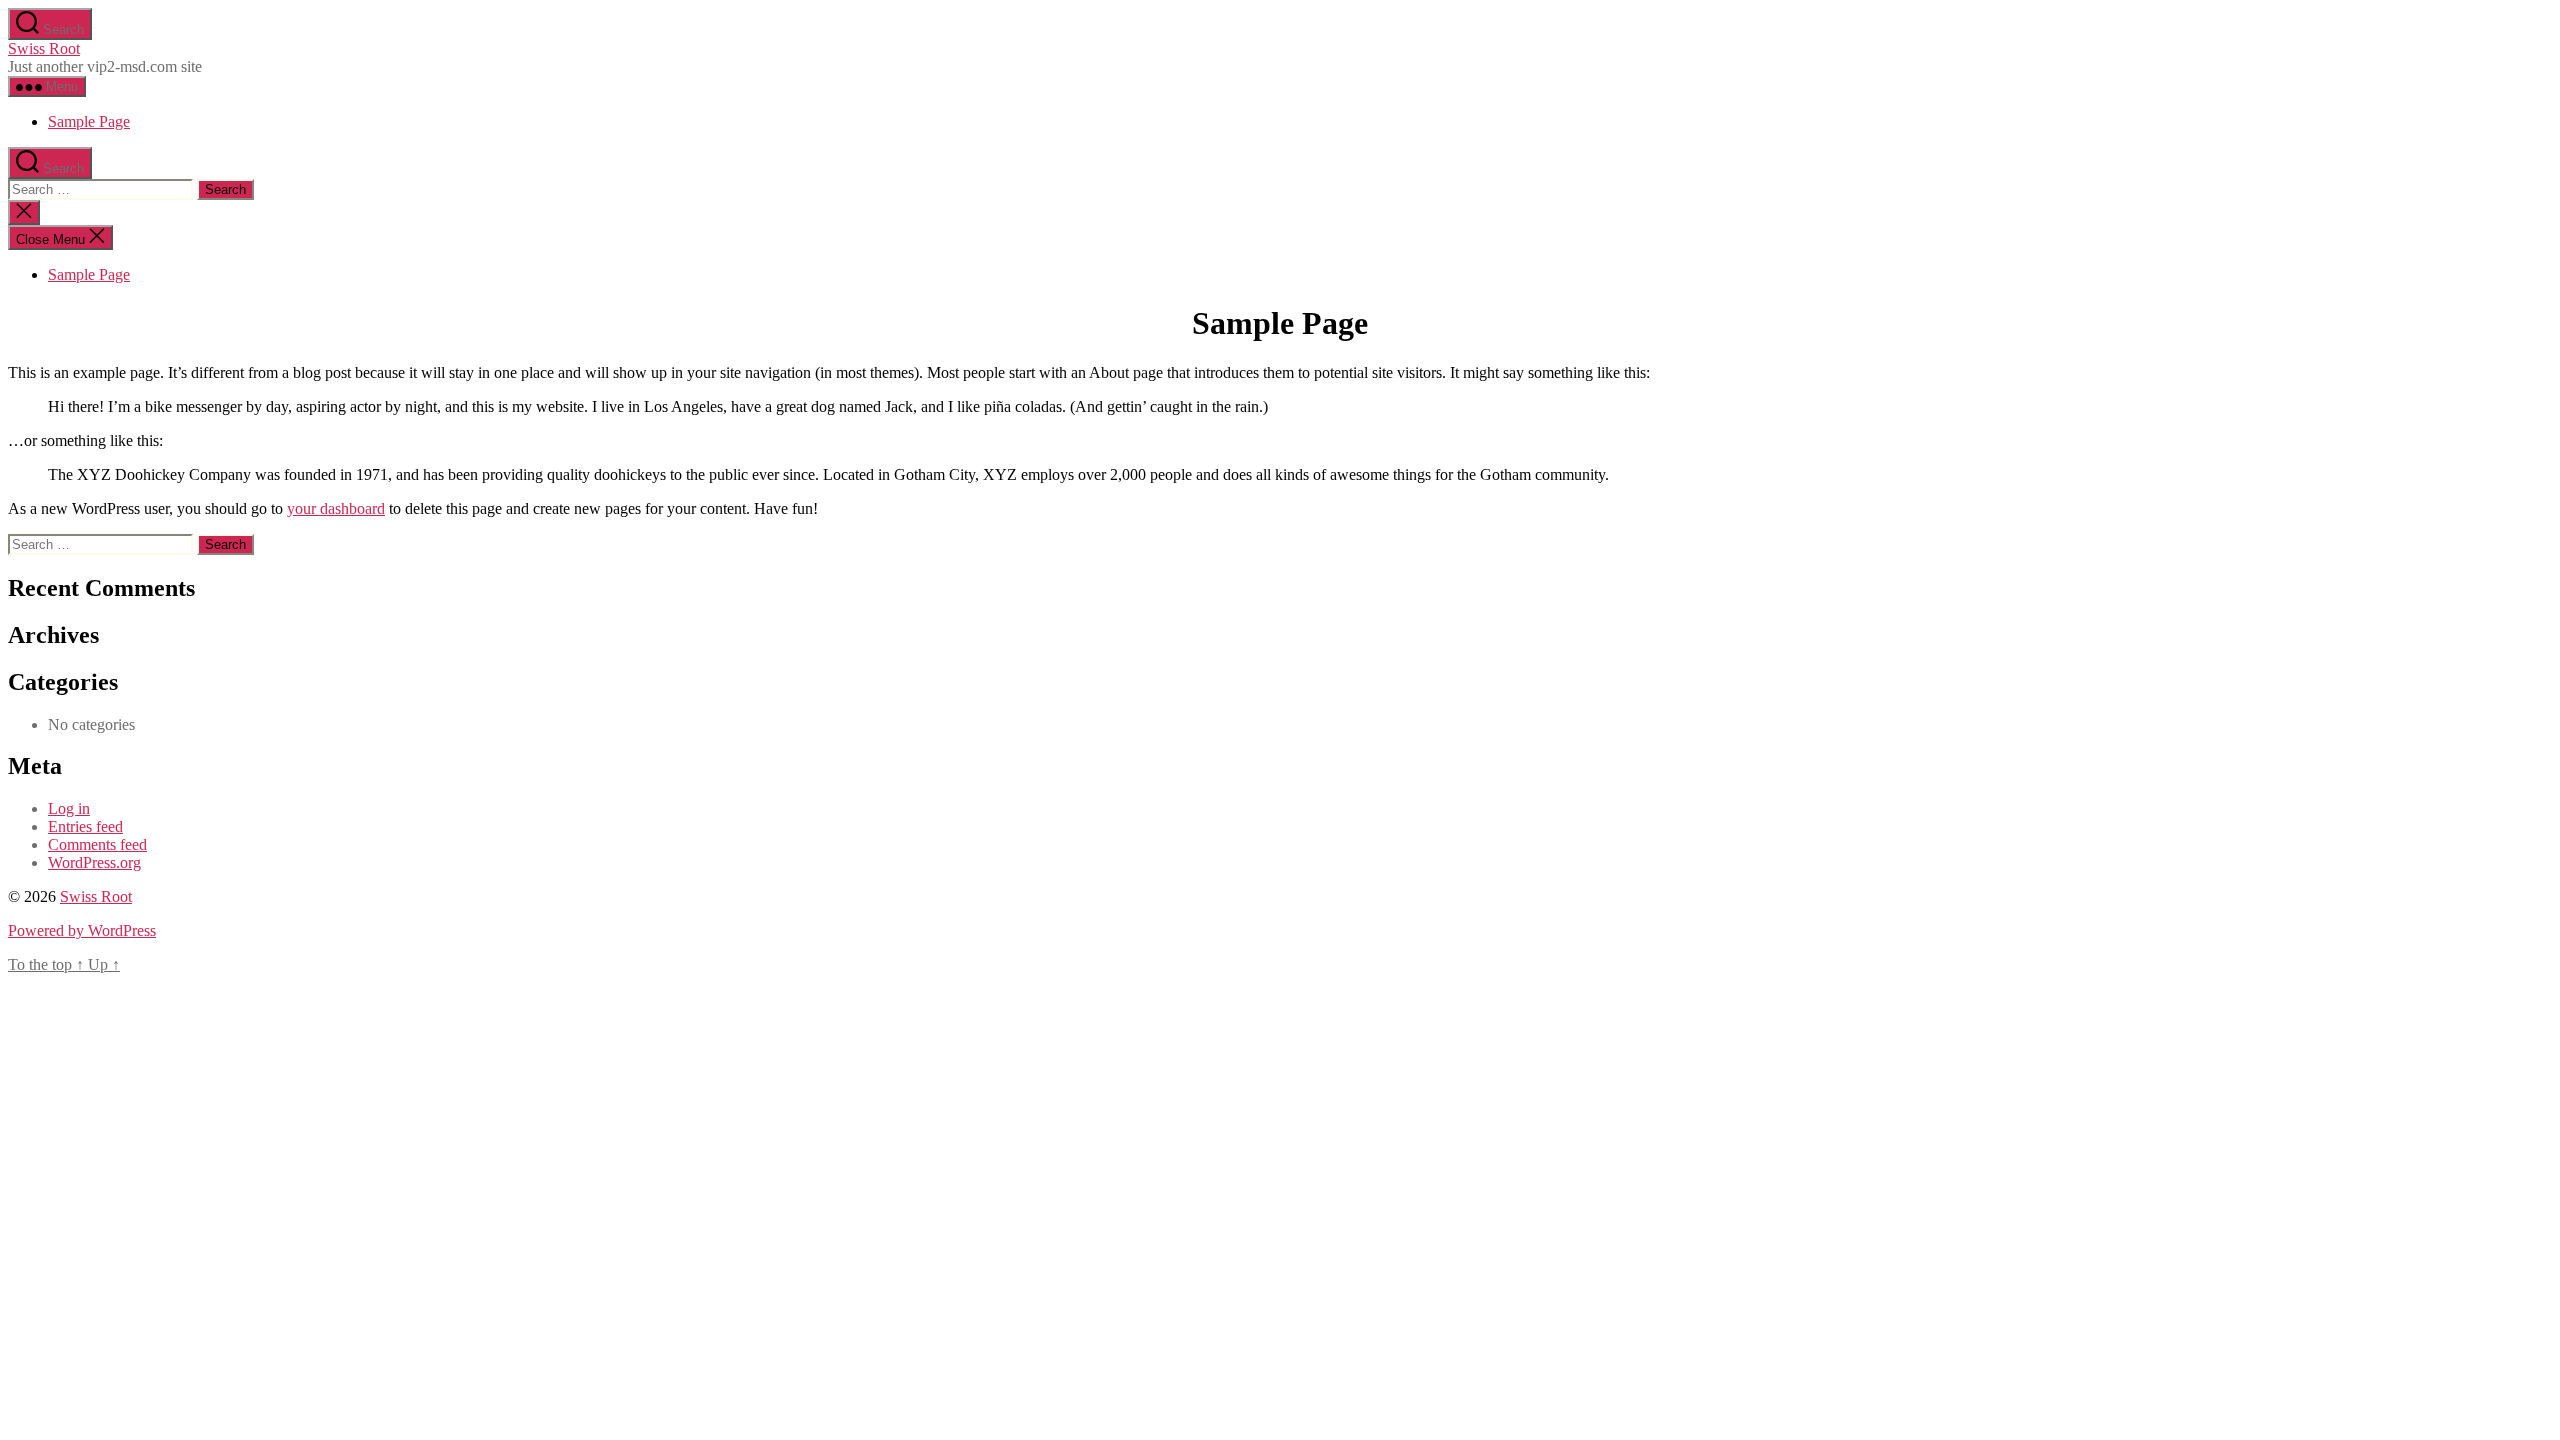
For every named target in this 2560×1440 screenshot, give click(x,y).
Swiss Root (44, 48)
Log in (69, 808)
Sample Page (89, 121)
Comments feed (97, 844)
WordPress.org (94, 862)
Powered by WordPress (82, 930)
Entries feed (85, 826)
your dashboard (336, 508)
